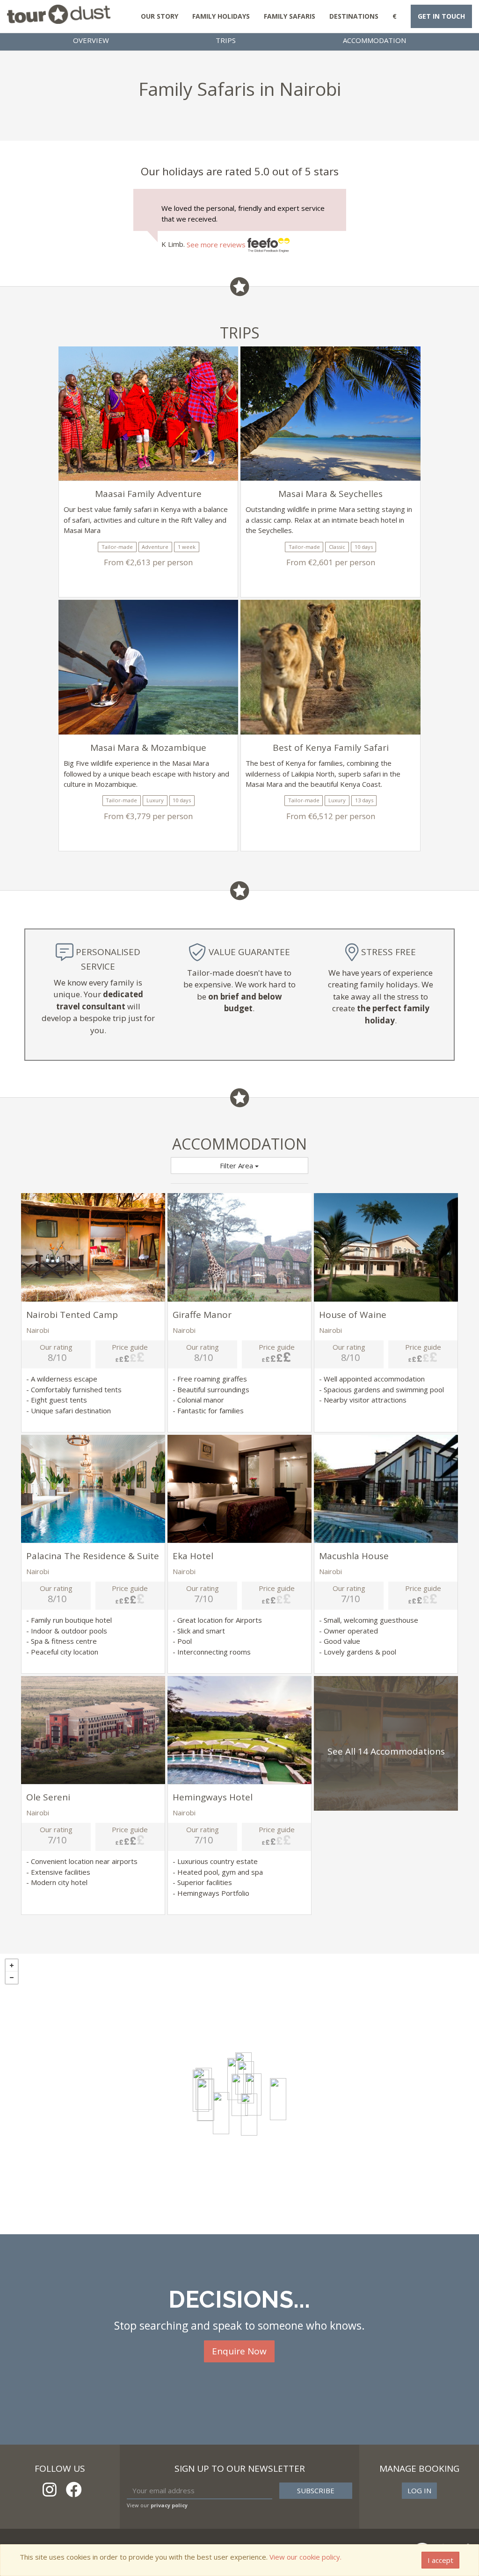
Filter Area (237, 1166)
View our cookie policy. (305, 2557)
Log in (419, 2490)
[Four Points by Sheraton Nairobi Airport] (278, 2099)
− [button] (12, 1978)
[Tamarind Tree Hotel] (240, 2095)
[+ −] (239, 2094)
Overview (91, 40)
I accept (440, 2560)
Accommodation (374, 40)
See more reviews (217, 245)
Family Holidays (221, 16)
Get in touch (441, 16)
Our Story (160, 16)
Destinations (354, 16)
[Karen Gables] (205, 2100)
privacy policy (169, 2505)
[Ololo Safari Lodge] (249, 2115)
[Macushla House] (221, 2113)
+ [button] (12, 1965)
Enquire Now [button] (239, 2351)
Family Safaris (290, 16)
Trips (226, 40)
